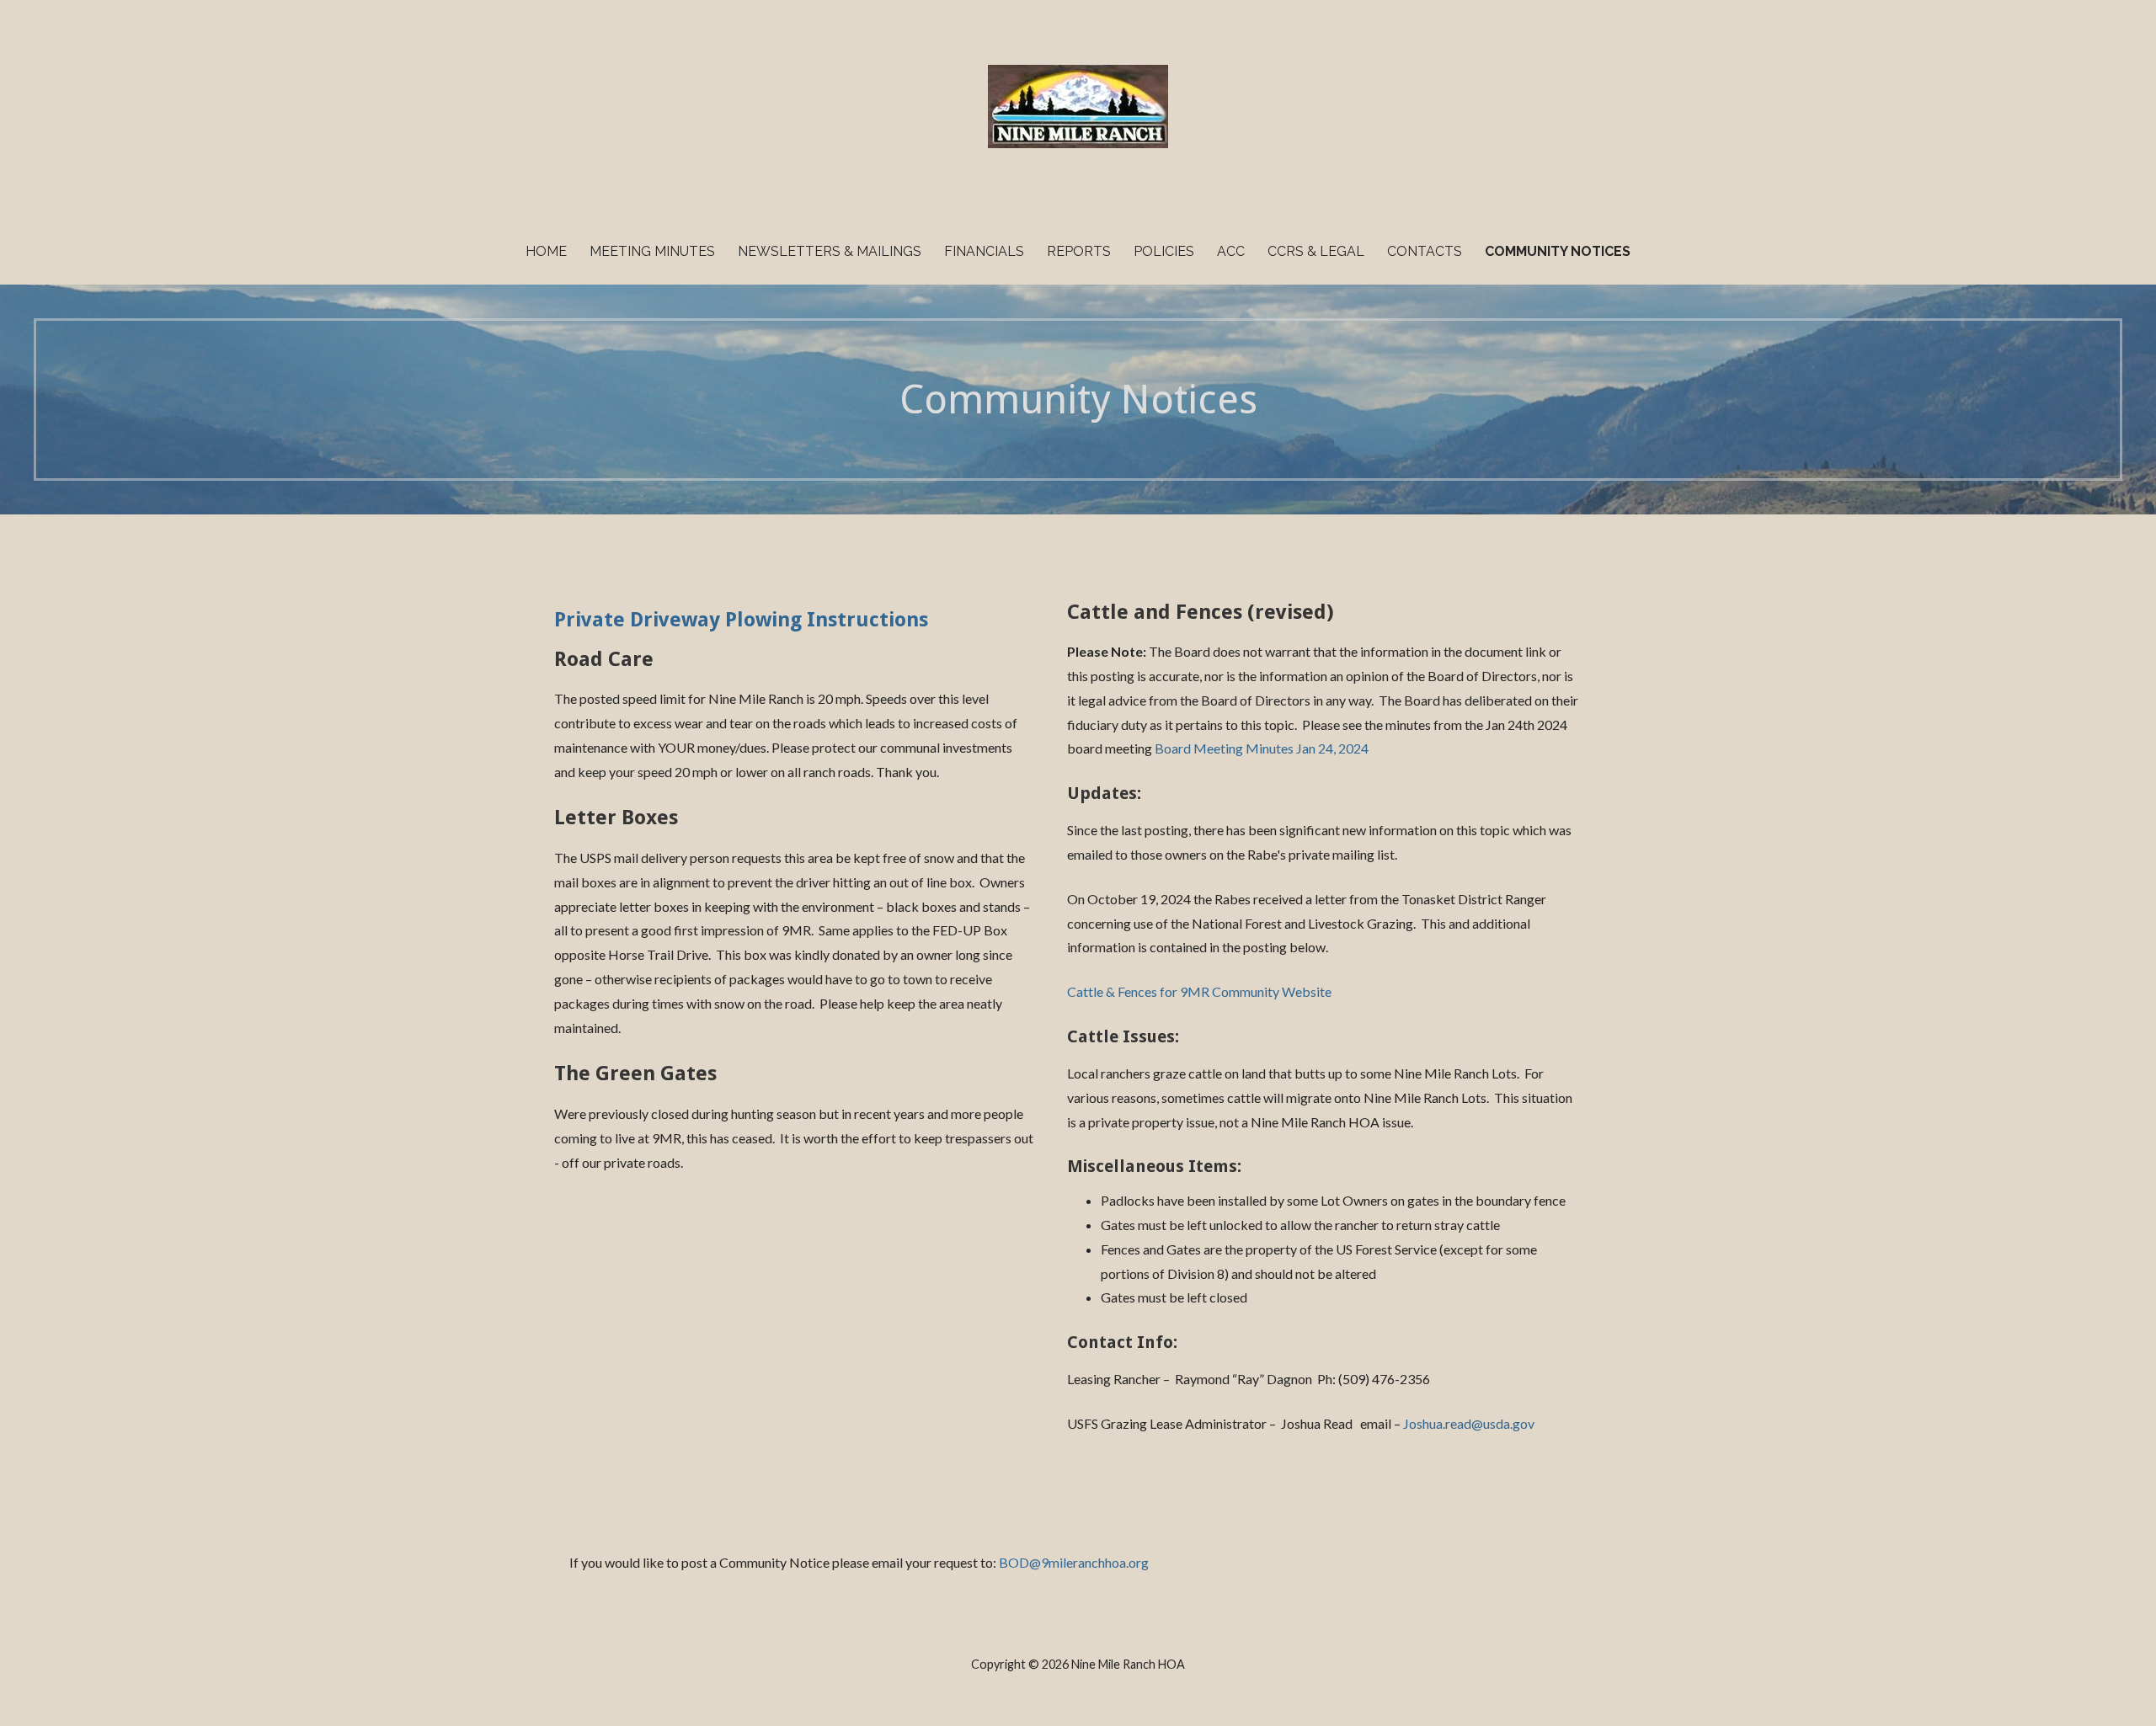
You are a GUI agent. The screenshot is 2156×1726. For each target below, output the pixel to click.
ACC (1231, 251)
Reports (1079, 251)
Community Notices (1558, 251)
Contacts (1425, 251)
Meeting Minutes (652, 251)
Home (546, 251)
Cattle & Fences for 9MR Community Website (1199, 991)
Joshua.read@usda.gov (1469, 1423)
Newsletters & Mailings (830, 251)
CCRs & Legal (1316, 251)
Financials (984, 251)
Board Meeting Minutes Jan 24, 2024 (1262, 748)
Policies (1164, 251)
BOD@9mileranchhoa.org (1074, 1562)
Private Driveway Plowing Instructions (741, 620)
